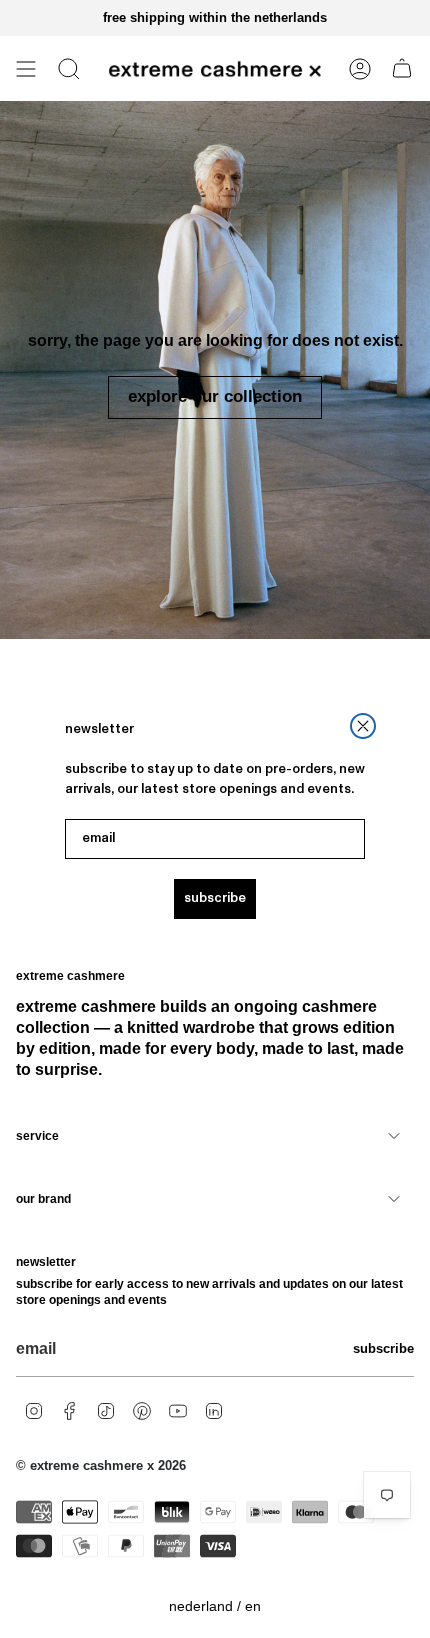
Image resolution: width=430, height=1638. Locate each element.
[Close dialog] (363, 726)
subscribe (215, 898)
